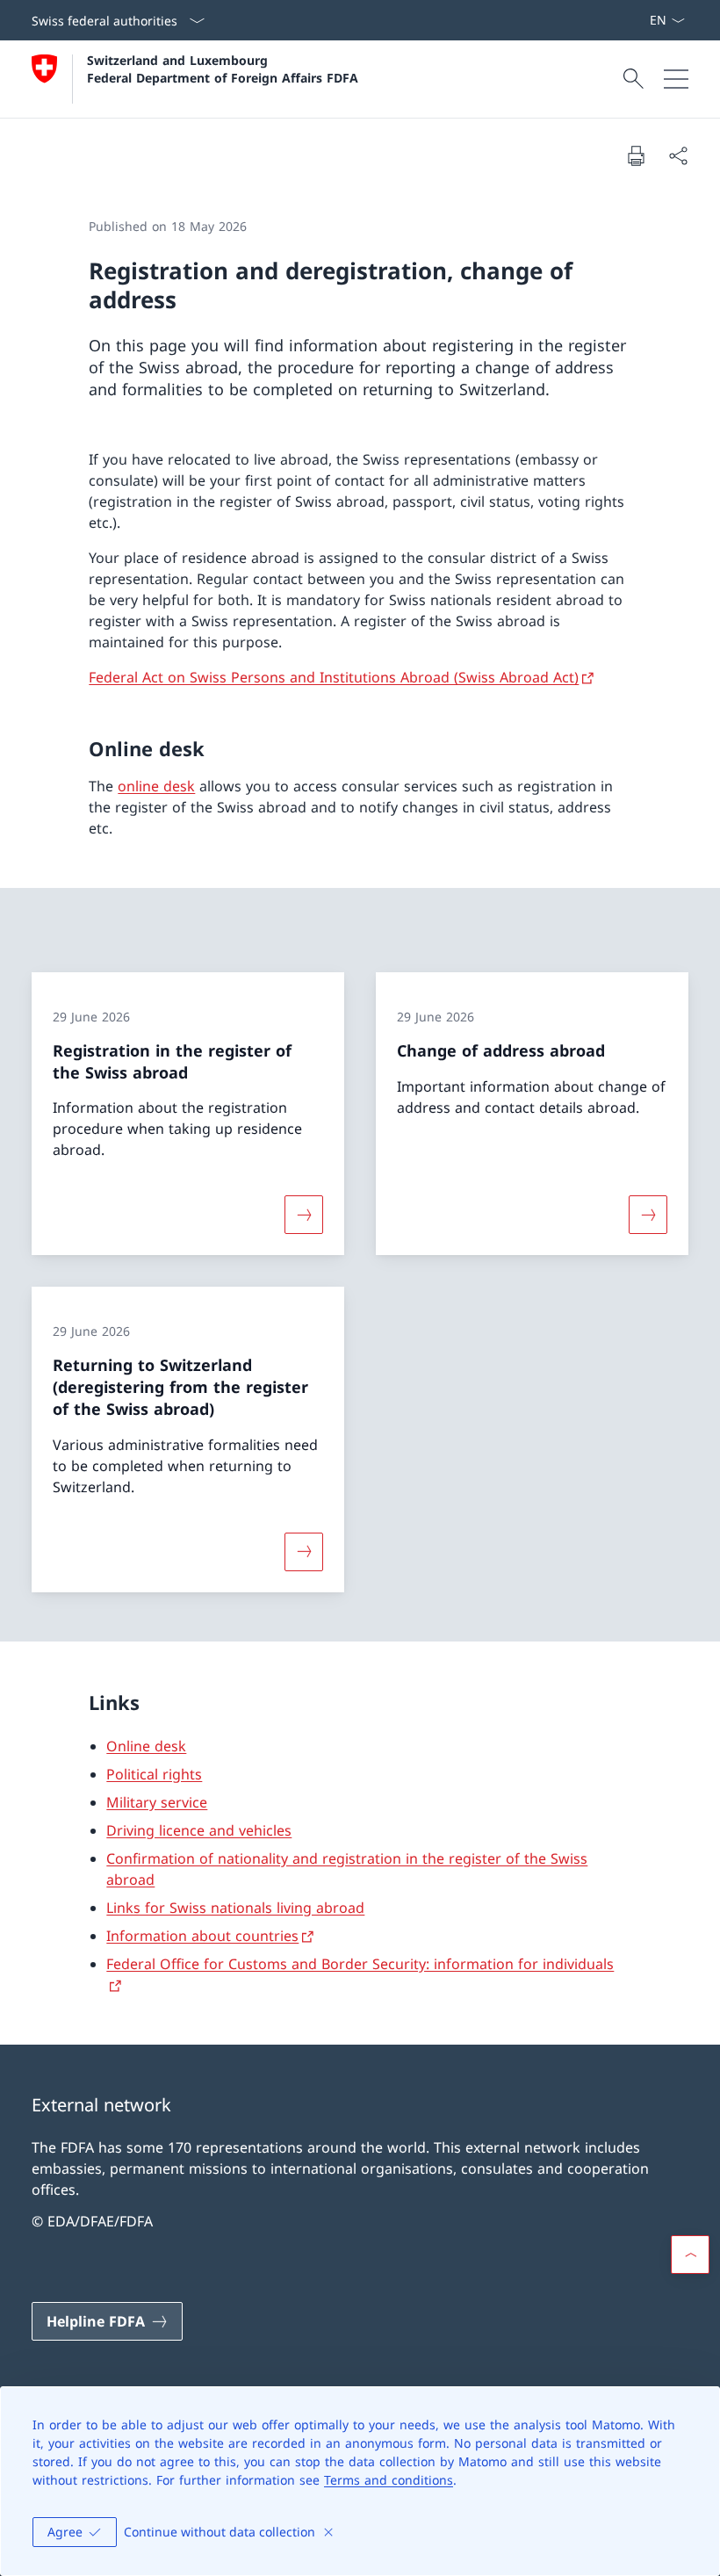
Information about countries (202, 1936)
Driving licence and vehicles (199, 1830)
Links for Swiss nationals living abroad (235, 1908)
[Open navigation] (676, 79)
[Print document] (636, 155)
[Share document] (678, 155)
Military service (157, 1802)
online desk (156, 786)
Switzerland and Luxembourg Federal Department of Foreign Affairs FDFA (223, 69)
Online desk (146, 1746)
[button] (690, 2255)
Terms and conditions (389, 2480)
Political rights (154, 1774)
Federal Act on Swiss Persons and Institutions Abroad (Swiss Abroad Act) (334, 677)
